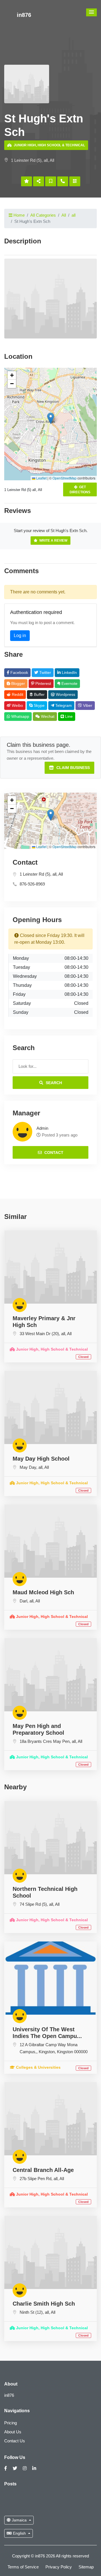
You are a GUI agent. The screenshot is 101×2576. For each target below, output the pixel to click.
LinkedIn (69, 672)
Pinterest (43, 683)
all (74, 215)
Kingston (47, 2052)
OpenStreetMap (65, 478)
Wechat (47, 716)
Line (68, 716)
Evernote (69, 683)
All (64, 215)
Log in (20, 635)
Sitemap (86, 2567)
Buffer (39, 694)
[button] (91, 12)
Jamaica (19, 2520)
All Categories (43, 215)
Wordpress (65, 694)
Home (19, 215)
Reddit (17, 694)
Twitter (45, 672)
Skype (39, 705)
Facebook (19, 672)
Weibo (17, 705)
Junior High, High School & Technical (49, 145)
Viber (87, 705)
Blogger (18, 683)
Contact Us (15, 2441)
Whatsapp (20, 716)
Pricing (11, 2423)
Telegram (63, 705)
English (19, 2533)
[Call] (63, 181)
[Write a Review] (27, 181)
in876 (24, 15)
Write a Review (53, 541)
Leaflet (41, 478)
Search (53, 1083)
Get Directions (80, 490)
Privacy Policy (59, 2567)
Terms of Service (23, 2567)
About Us (13, 2432)
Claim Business (73, 768)
